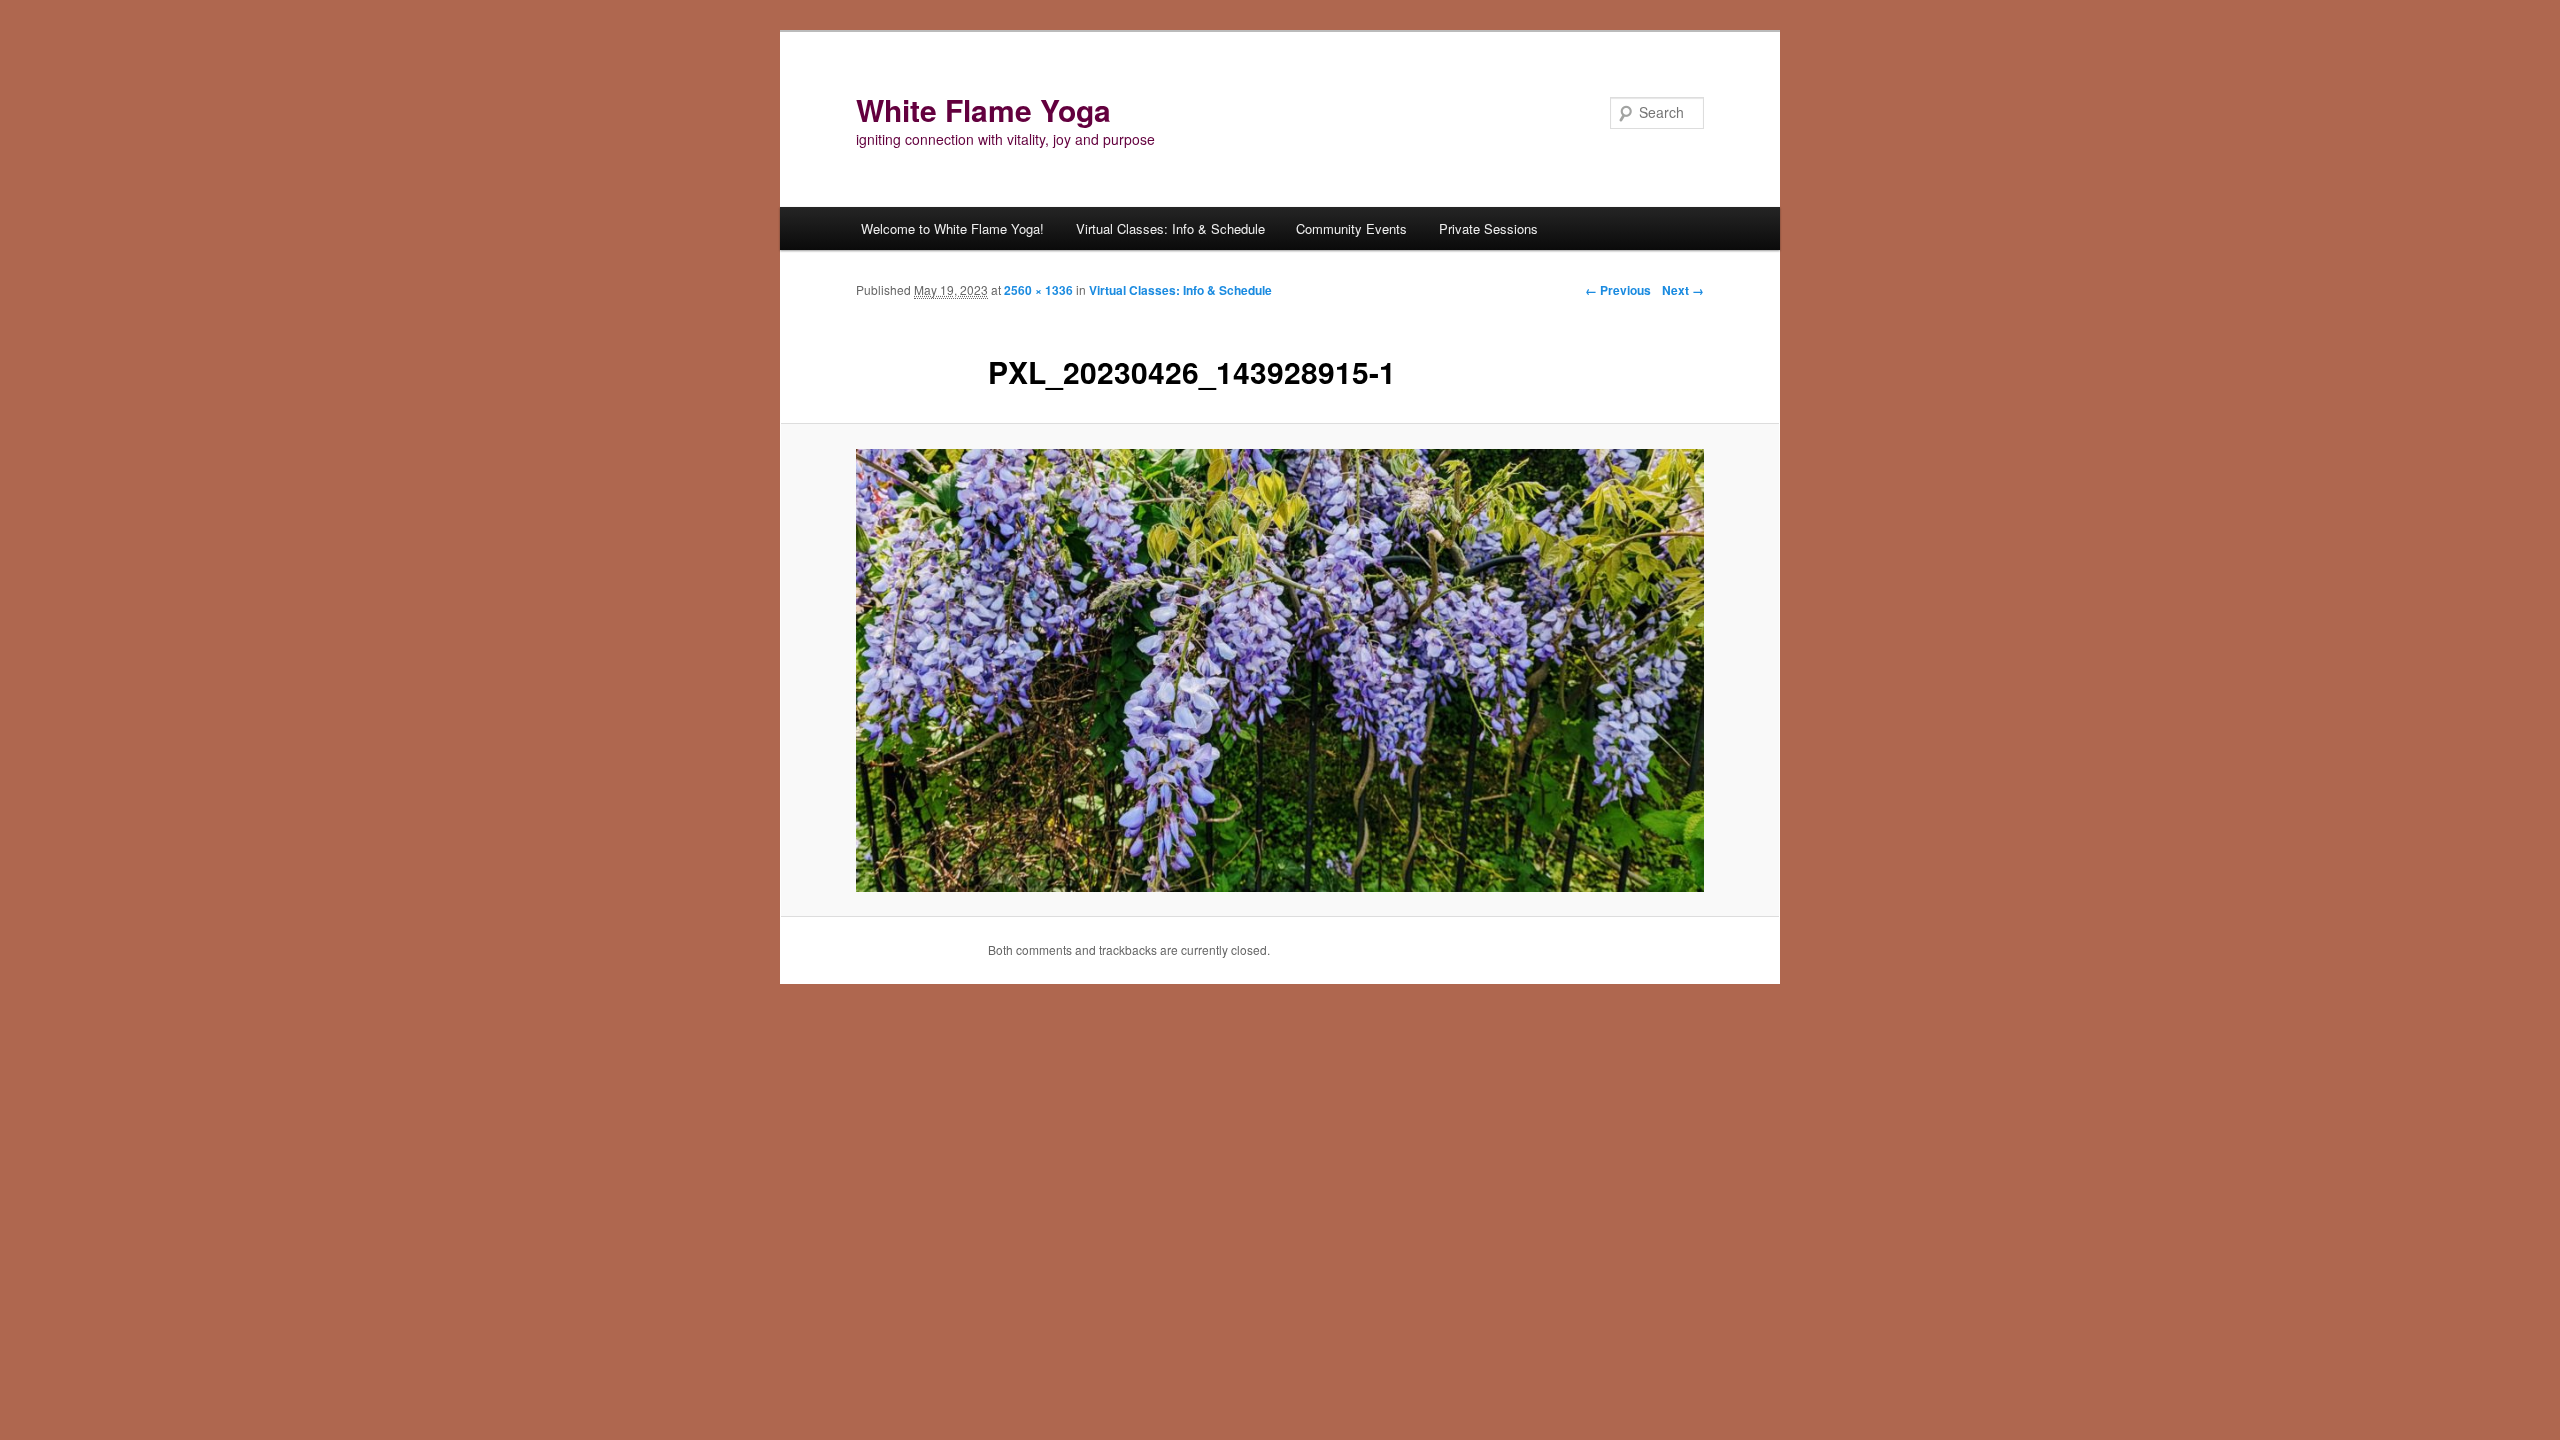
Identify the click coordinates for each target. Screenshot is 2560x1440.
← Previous (1618, 290)
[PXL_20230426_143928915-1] (1280, 670)
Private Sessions (1488, 228)
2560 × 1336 (1038, 290)
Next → (1683, 290)
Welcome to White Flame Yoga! (952, 228)
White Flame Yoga (983, 109)
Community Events (1351, 228)
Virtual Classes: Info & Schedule (1170, 228)
